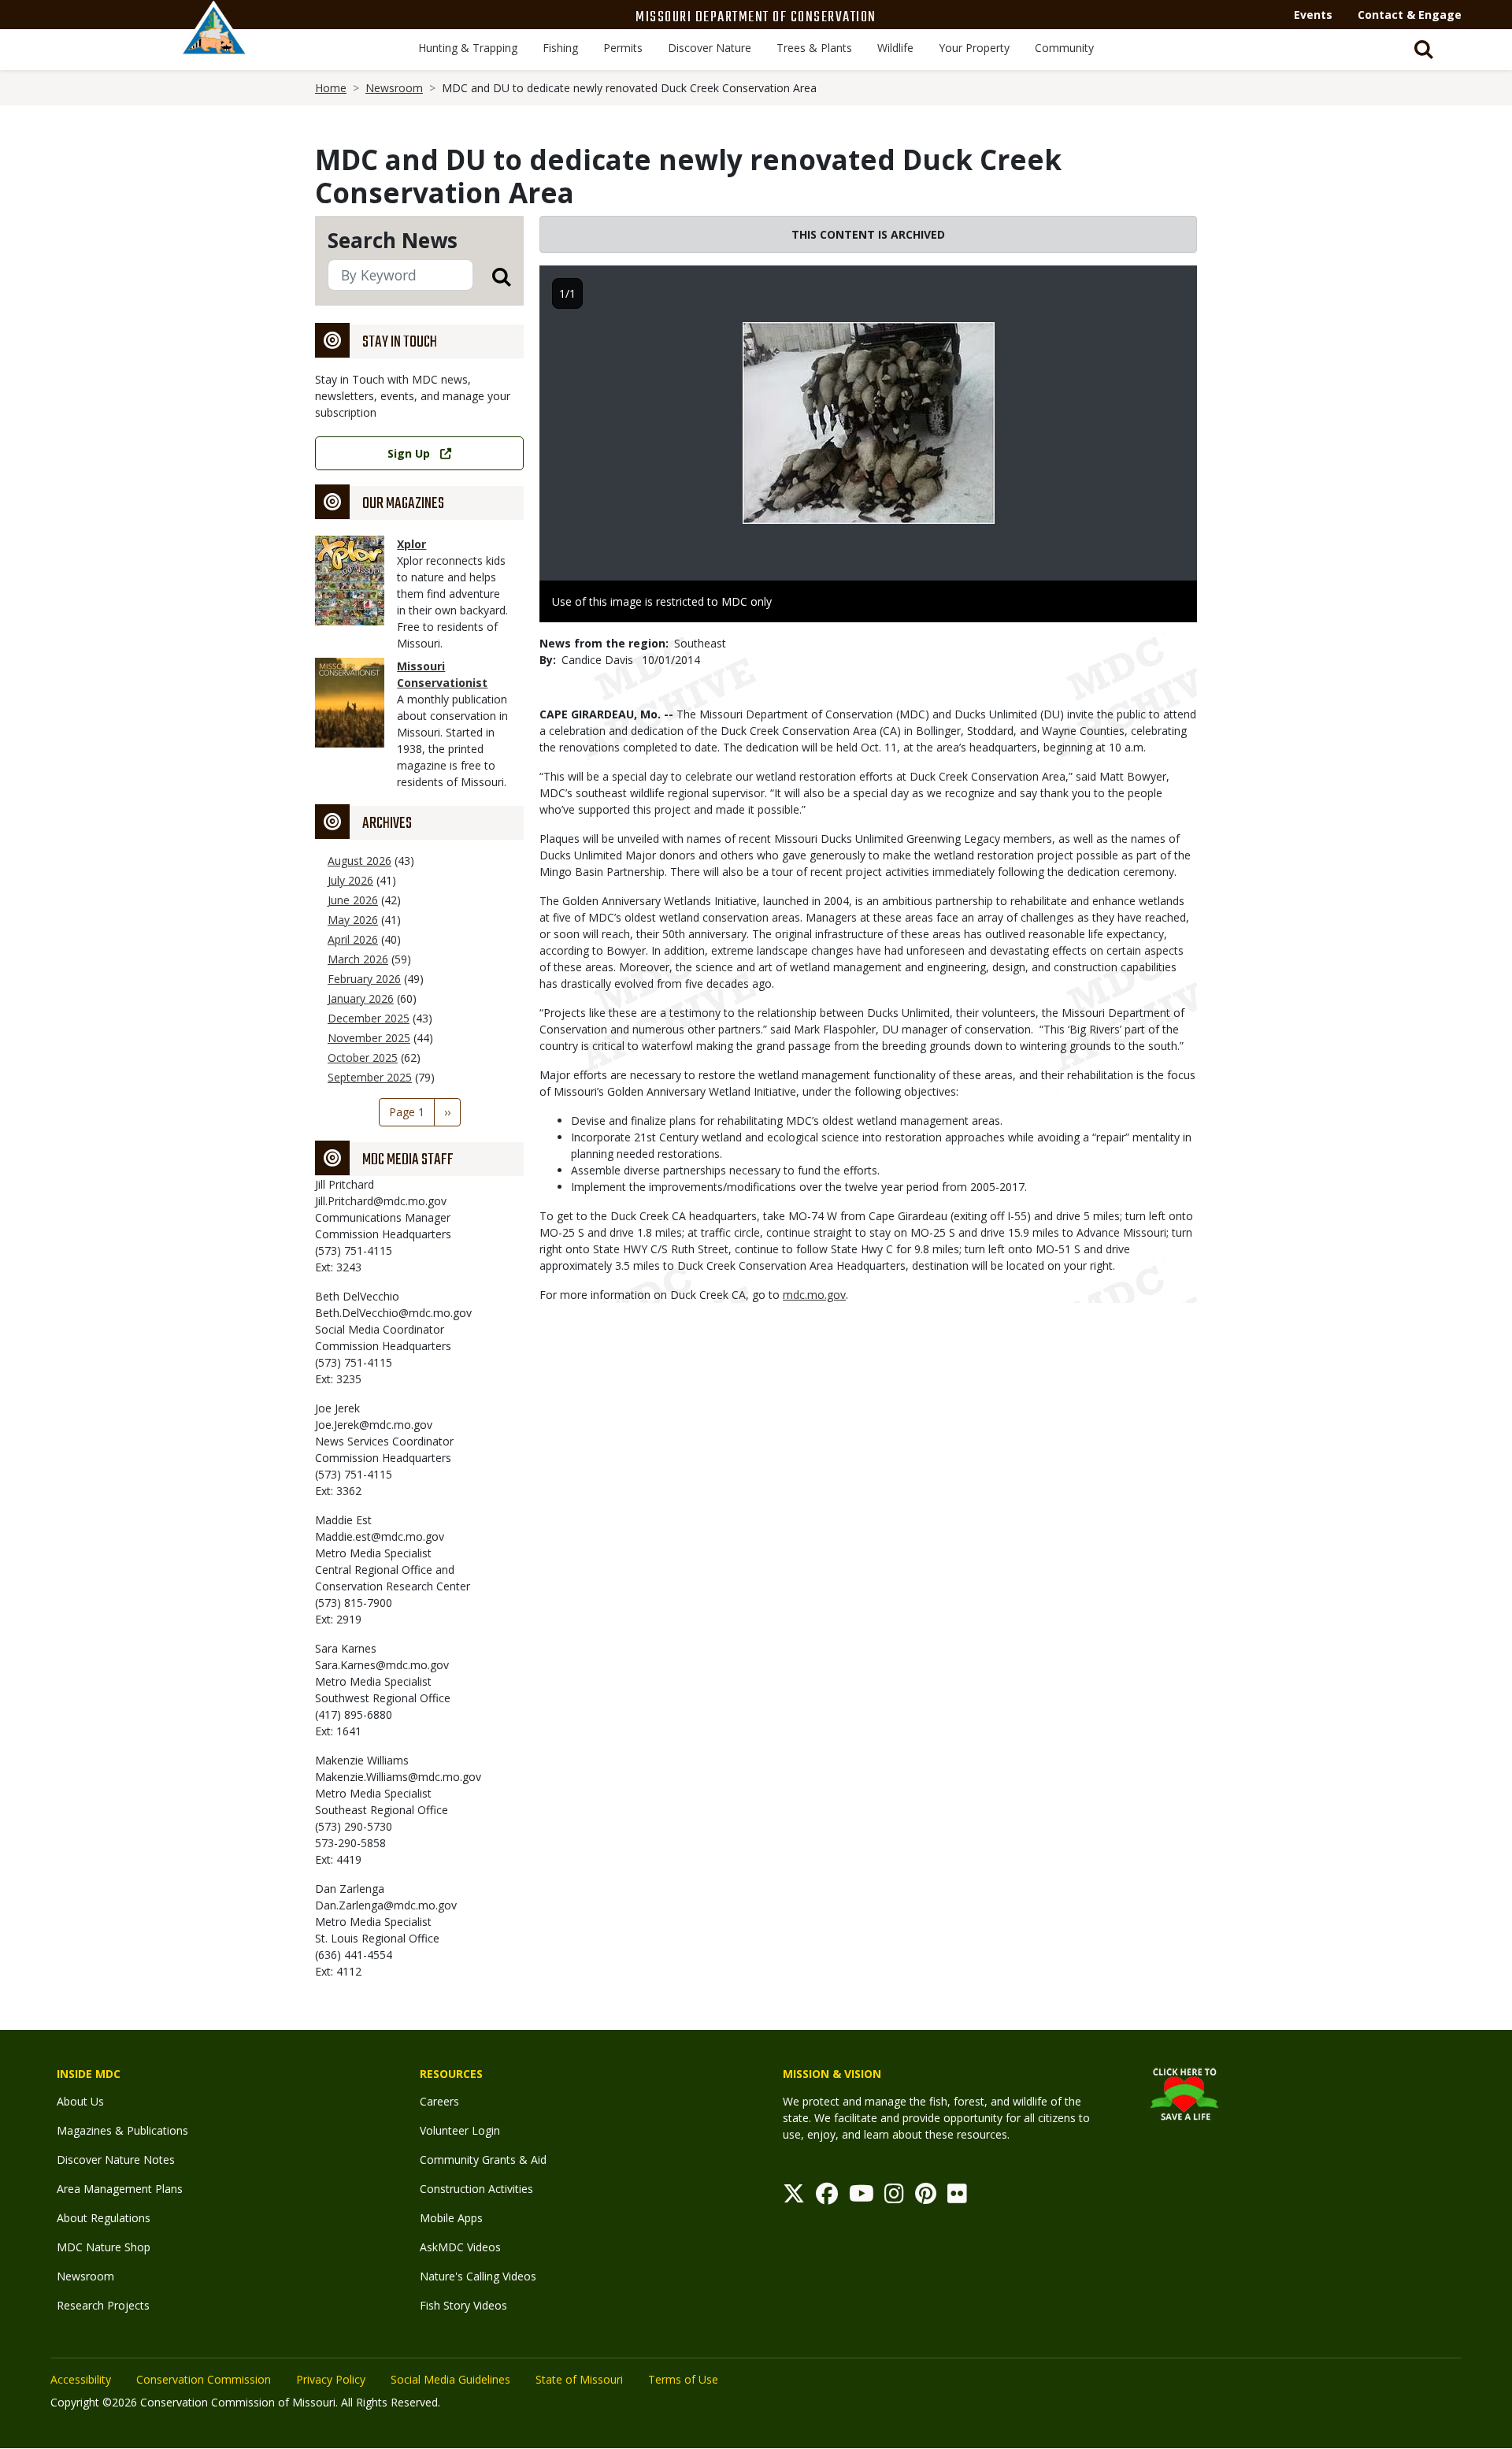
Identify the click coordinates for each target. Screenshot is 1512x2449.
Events (1313, 15)
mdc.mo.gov (814, 1295)
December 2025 (369, 1018)
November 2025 (369, 1038)
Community (1064, 48)
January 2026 (361, 998)
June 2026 (353, 900)
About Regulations (104, 2218)
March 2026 (358, 959)
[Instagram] (894, 2197)
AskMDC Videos (460, 2247)
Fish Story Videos (463, 2305)
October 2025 (363, 1058)
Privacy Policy (331, 2379)
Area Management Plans (120, 2189)
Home (331, 88)
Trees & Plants (814, 48)
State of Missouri (579, 2379)
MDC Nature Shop (104, 2247)
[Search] (492, 276)
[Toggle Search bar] (1424, 50)
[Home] (214, 45)
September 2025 (370, 1077)
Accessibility (81, 2379)
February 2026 (364, 979)
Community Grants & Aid (483, 2160)
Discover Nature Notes (116, 2160)
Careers (439, 2101)
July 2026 (350, 880)
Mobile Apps (451, 2218)
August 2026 (359, 861)
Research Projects (103, 2305)
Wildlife (895, 48)
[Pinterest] (926, 2197)
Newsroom (394, 88)
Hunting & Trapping (468, 48)
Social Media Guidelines (450, 2379)
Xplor (411, 544)
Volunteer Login (460, 2130)
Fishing (560, 48)
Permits (623, 48)
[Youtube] (862, 2197)
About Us (80, 2101)
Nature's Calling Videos (478, 2276)
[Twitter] (794, 2197)
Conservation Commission (204, 2379)
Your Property (974, 48)
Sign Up (409, 453)
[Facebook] (827, 2197)
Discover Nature (710, 48)
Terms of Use (683, 2379)
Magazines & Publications (122, 2130)
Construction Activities (476, 2189)
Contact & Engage (1410, 15)
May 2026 (353, 920)
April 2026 (353, 939)
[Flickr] (957, 2197)
